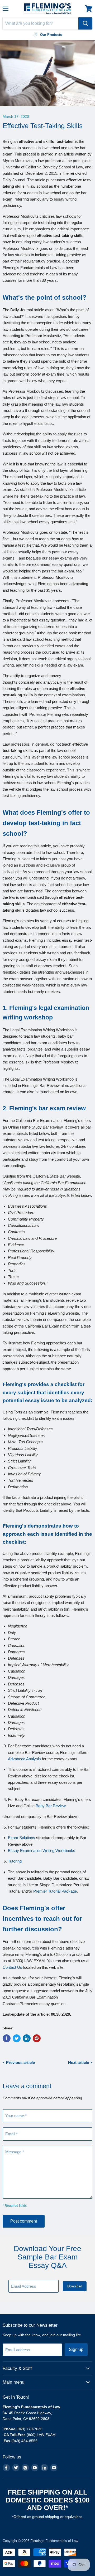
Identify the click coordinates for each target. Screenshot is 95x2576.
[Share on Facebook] (7, 2038)
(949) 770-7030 (29, 2429)
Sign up (76, 2349)
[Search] (85, 23)
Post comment (24, 2221)
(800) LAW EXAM (42, 2435)
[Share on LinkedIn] (27, 2038)
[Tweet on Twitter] (17, 2038)
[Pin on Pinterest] (37, 2038)
